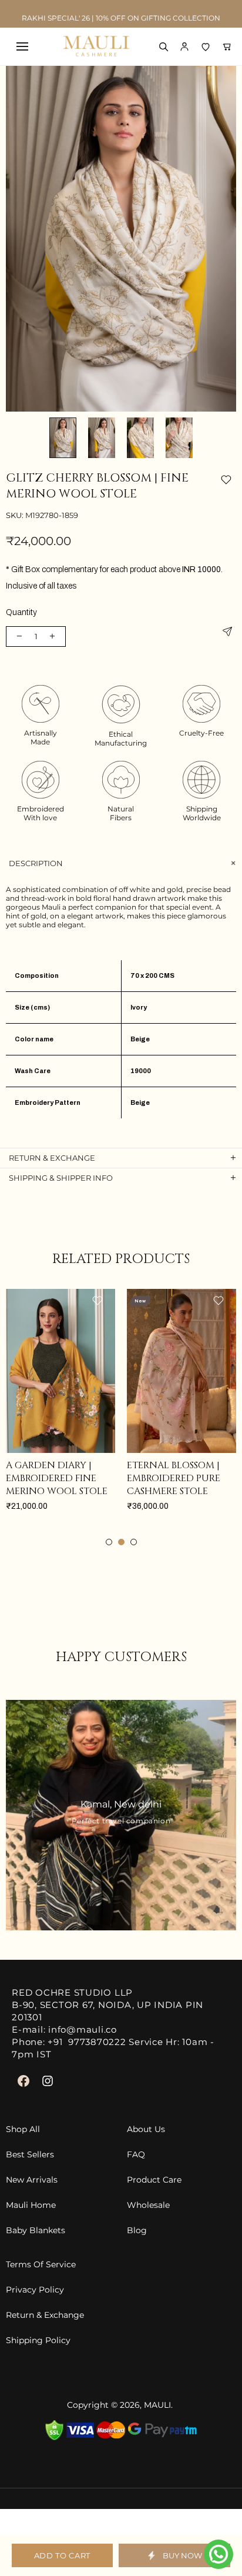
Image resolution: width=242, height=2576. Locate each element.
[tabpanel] (110, 1412)
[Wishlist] (206, 46)
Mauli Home (31, 2205)
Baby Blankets (36, 2231)
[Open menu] (22, 46)
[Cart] (227, 46)
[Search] (163, 46)
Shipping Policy (38, 2341)
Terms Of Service (41, 2265)
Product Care (154, 2180)
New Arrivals (32, 2180)
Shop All (23, 2129)
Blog (137, 2231)
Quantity (21, 612)
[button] (184, 46)
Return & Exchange (45, 2315)
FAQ (136, 2155)
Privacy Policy (35, 2290)
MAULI (157, 2405)
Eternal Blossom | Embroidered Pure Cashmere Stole (102, 1478)
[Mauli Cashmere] (96, 46)
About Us (146, 2129)
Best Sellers (30, 2155)
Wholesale (148, 2205)
